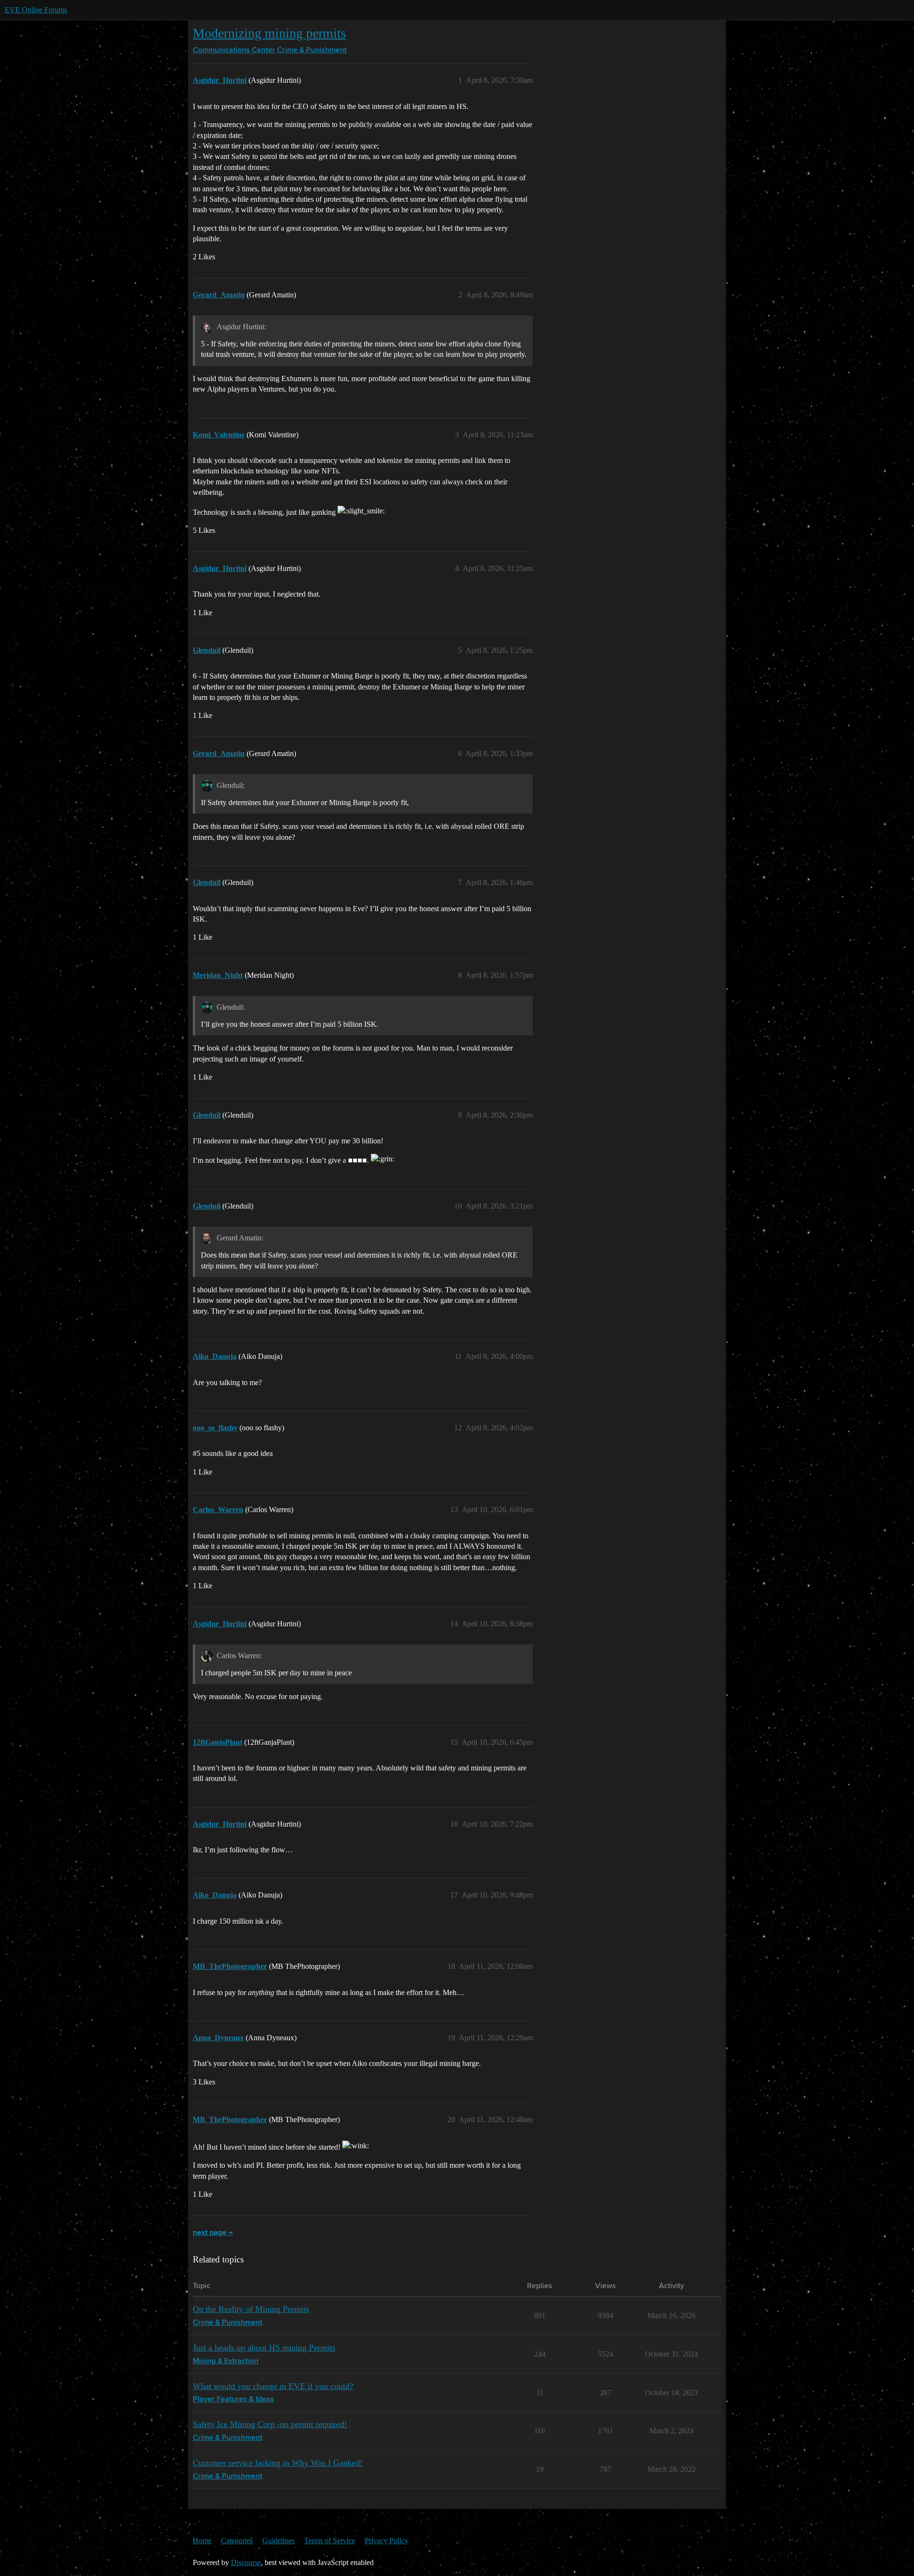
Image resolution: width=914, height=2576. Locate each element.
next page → (213, 2233)
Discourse (246, 2562)
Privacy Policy (387, 2541)
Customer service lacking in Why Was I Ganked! (278, 2463)
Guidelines (278, 2541)
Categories (237, 2541)
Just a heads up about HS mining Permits (264, 2348)
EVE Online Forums (36, 10)
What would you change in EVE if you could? (273, 2386)
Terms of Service (330, 2541)
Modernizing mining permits (269, 33)
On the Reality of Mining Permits (251, 2309)
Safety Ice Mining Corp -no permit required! (270, 2424)
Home (202, 2541)
